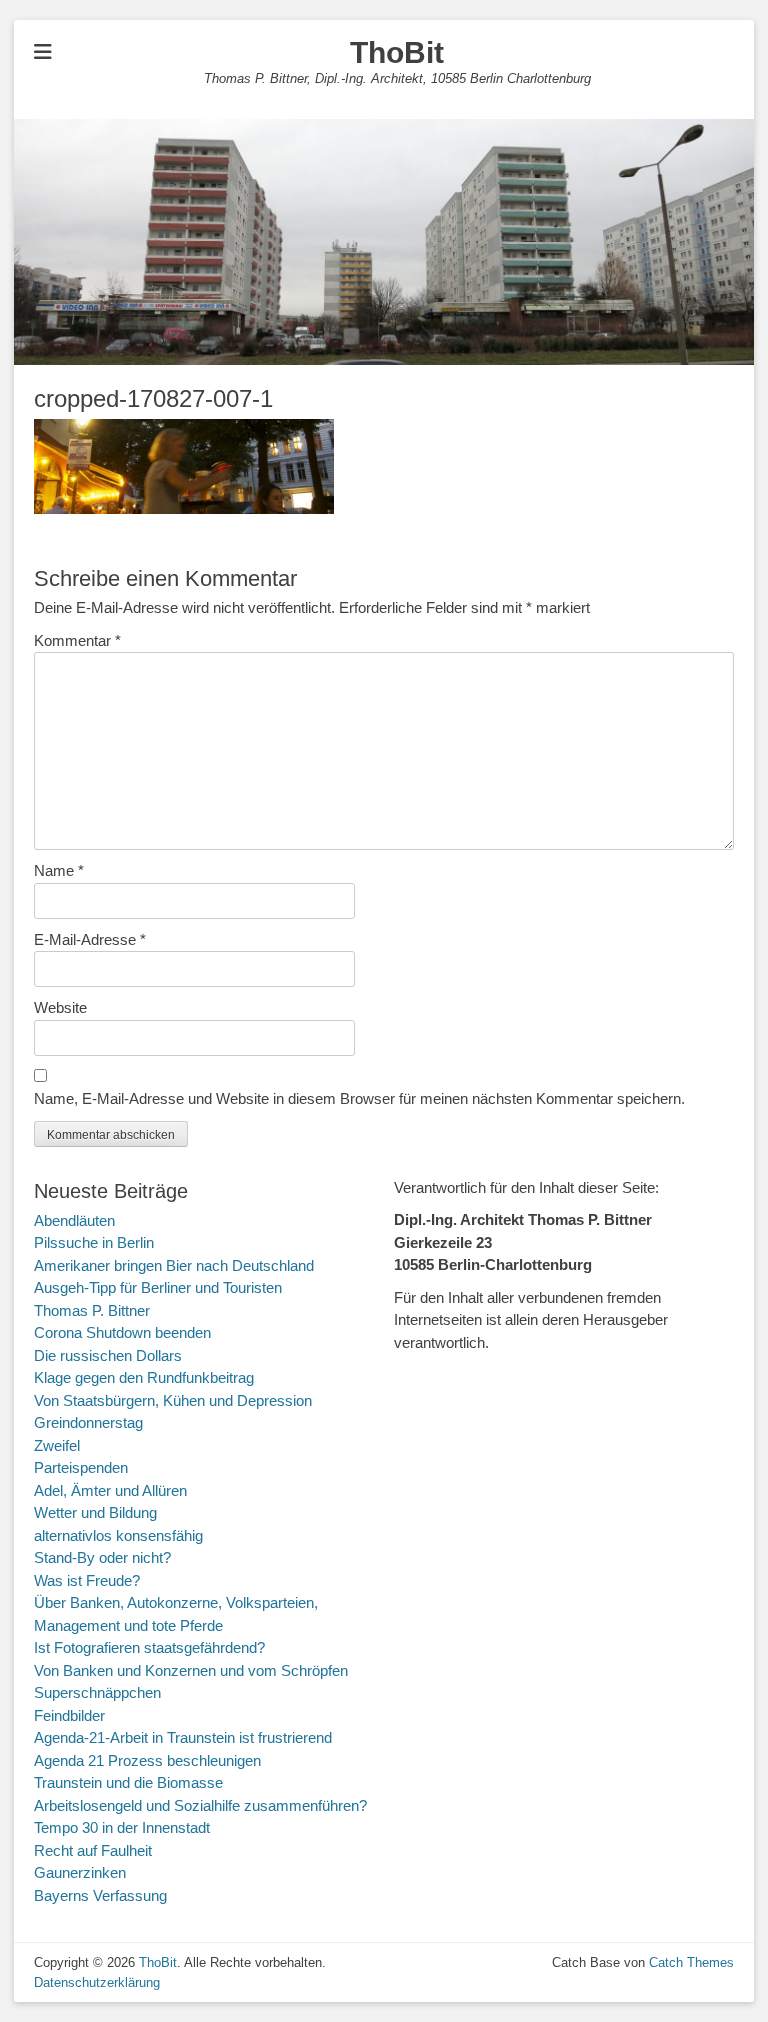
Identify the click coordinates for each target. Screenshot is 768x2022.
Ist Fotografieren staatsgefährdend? (149, 1647)
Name (59, 870)
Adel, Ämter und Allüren (110, 1490)
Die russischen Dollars (108, 1355)
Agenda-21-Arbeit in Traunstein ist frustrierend (183, 1737)
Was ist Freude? (87, 1580)
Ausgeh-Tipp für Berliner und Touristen (158, 1287)
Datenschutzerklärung (97, 1982)
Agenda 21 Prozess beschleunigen (147, 1760)
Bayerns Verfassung (100, 1895)
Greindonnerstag (88, 1422)
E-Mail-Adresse (90, 939)
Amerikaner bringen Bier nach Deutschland (174, 1265)
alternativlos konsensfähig (118, 1535)
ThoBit (397, 52)
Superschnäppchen (97, 1692)
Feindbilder (69, 1715)
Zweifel (57, 1445)
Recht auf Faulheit (93, 1850)
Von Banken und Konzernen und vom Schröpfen (191, 1670)
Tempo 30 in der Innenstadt (122, 1827)
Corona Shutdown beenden (122, 1332)
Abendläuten (74, 1220)
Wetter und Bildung (95, 1512)
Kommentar (77, 640)
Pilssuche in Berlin (94, 1242)
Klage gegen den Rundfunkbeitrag (144, 1377)
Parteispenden (81, 1467)
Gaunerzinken (80, 1872)
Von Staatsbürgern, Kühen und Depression (173, 1400)
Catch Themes (691, 1962)
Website (60, 1007)
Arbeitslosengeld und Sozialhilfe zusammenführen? (200, 1805)
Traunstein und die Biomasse (128, 1782)
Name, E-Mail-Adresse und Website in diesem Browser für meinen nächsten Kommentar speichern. (359, 1098)
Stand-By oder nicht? (102, 1557)
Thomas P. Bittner (92, 1310)
